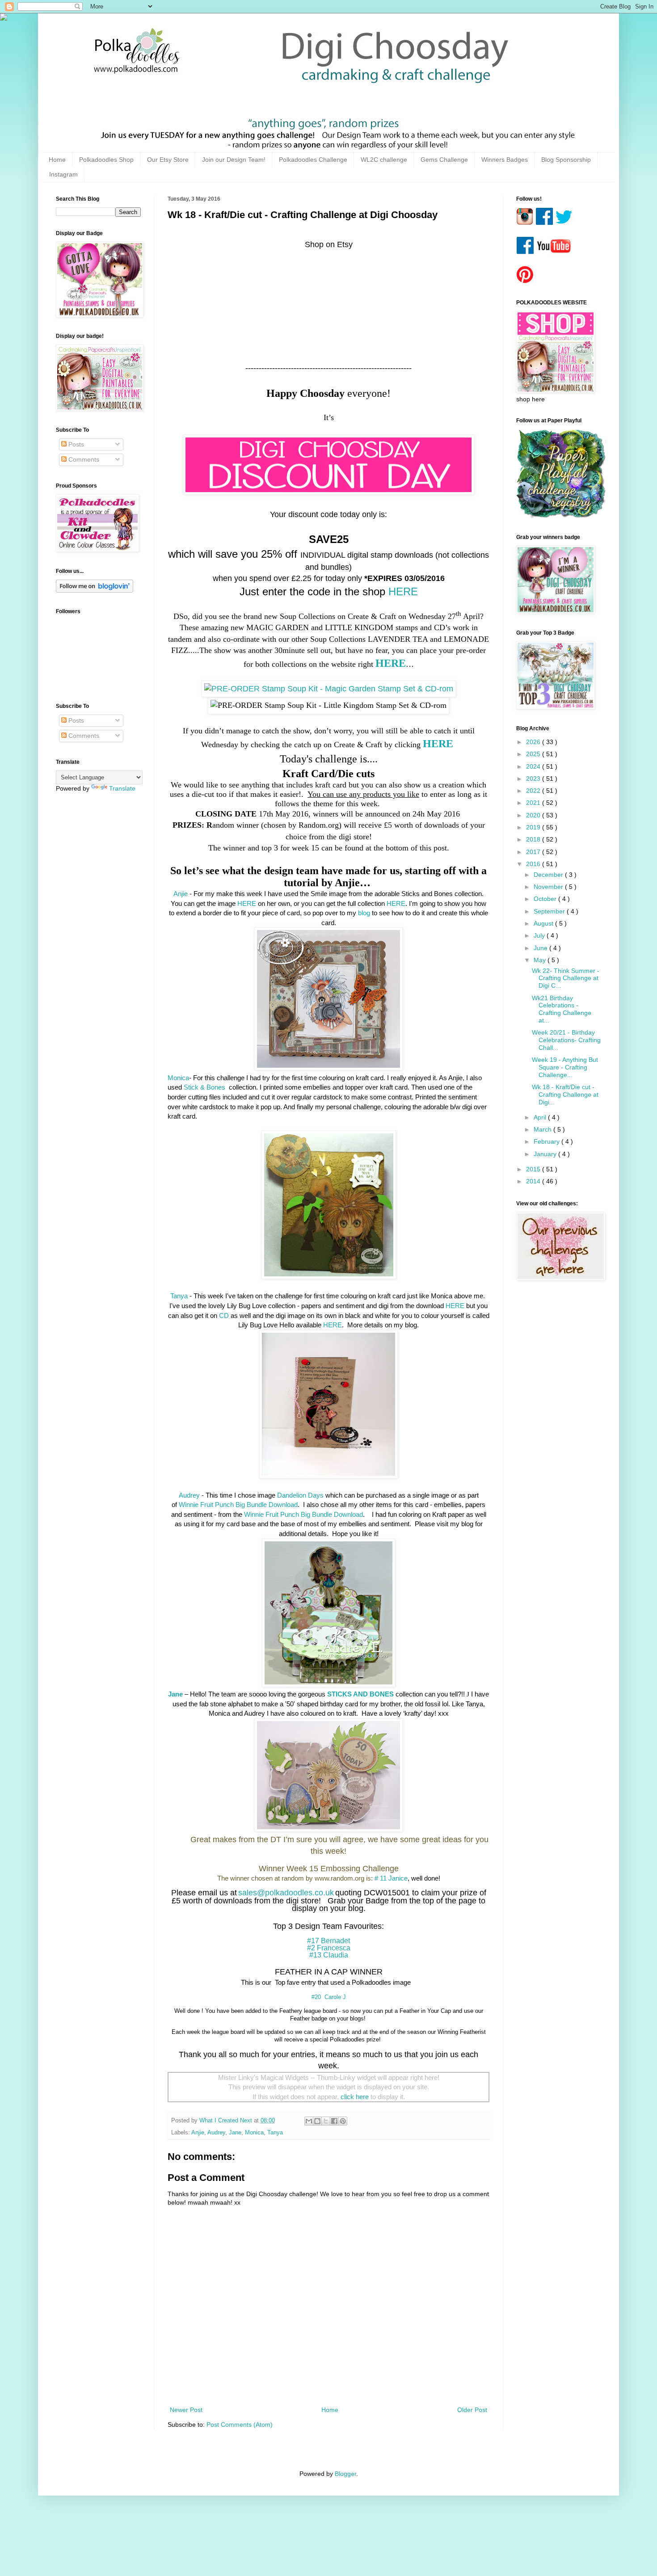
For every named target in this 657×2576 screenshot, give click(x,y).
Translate (122, 788)
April (541, 1117)
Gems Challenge (444, 160)
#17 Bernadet (328, 1941)
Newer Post (186, 2410)
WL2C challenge (384, 160)
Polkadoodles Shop (106, 160)
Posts (75, 444)
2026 (534, 742)
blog (364, 913)
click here (355, 2097)
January (546, 1154)
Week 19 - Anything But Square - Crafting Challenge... (565, 1067)
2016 (534, 864)
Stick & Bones (205, 1087)
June (541, 948)
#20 (316, 1997)
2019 (534, 827)
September (550, 911)
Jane (235, 2133)
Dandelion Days (300, 1495)
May (541, 960)
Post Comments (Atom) (240, 2424)
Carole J (335, 1997)
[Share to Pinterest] (343, 2121)
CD (224, 1315)
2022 (534, 791)
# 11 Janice (391, 1878)
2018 (534, 839)
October (546, 899)
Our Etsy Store (168, 160)
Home (57, 160)
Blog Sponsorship (566, 160)
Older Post (472, 2410)
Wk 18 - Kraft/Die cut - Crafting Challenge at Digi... (565, 1094)
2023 (534, 779)
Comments (83, 459)
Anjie (181, 894)
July (540, 935)
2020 (534, 815)
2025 (534, 754)
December (549, 875)
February (547, 1141)
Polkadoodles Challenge (313, 160)
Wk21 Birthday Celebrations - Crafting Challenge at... (562, 1009)
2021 (534, 803)
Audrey (189, 1495)
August (544, 923)
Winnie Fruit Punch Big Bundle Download (238, 1505)
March (543, 1129)
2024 (534, 766)
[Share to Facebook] (334, 2121)
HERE (403, 591)
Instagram (63, 174)
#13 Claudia (329, 1955)
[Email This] (309, 2121)
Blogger (345, 2474)
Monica (178, 1078)
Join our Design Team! (234, 160)
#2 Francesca (329, 1948)
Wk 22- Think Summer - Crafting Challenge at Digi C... (566, 978)
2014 (534, 1181)
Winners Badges (505, 160)
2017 (534, 852)
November (549, 887)
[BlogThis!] (317, 2121)
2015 (534, 1169)
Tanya (179, 1296)
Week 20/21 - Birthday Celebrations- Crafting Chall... (566, 1040)
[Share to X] (326, 2121)
